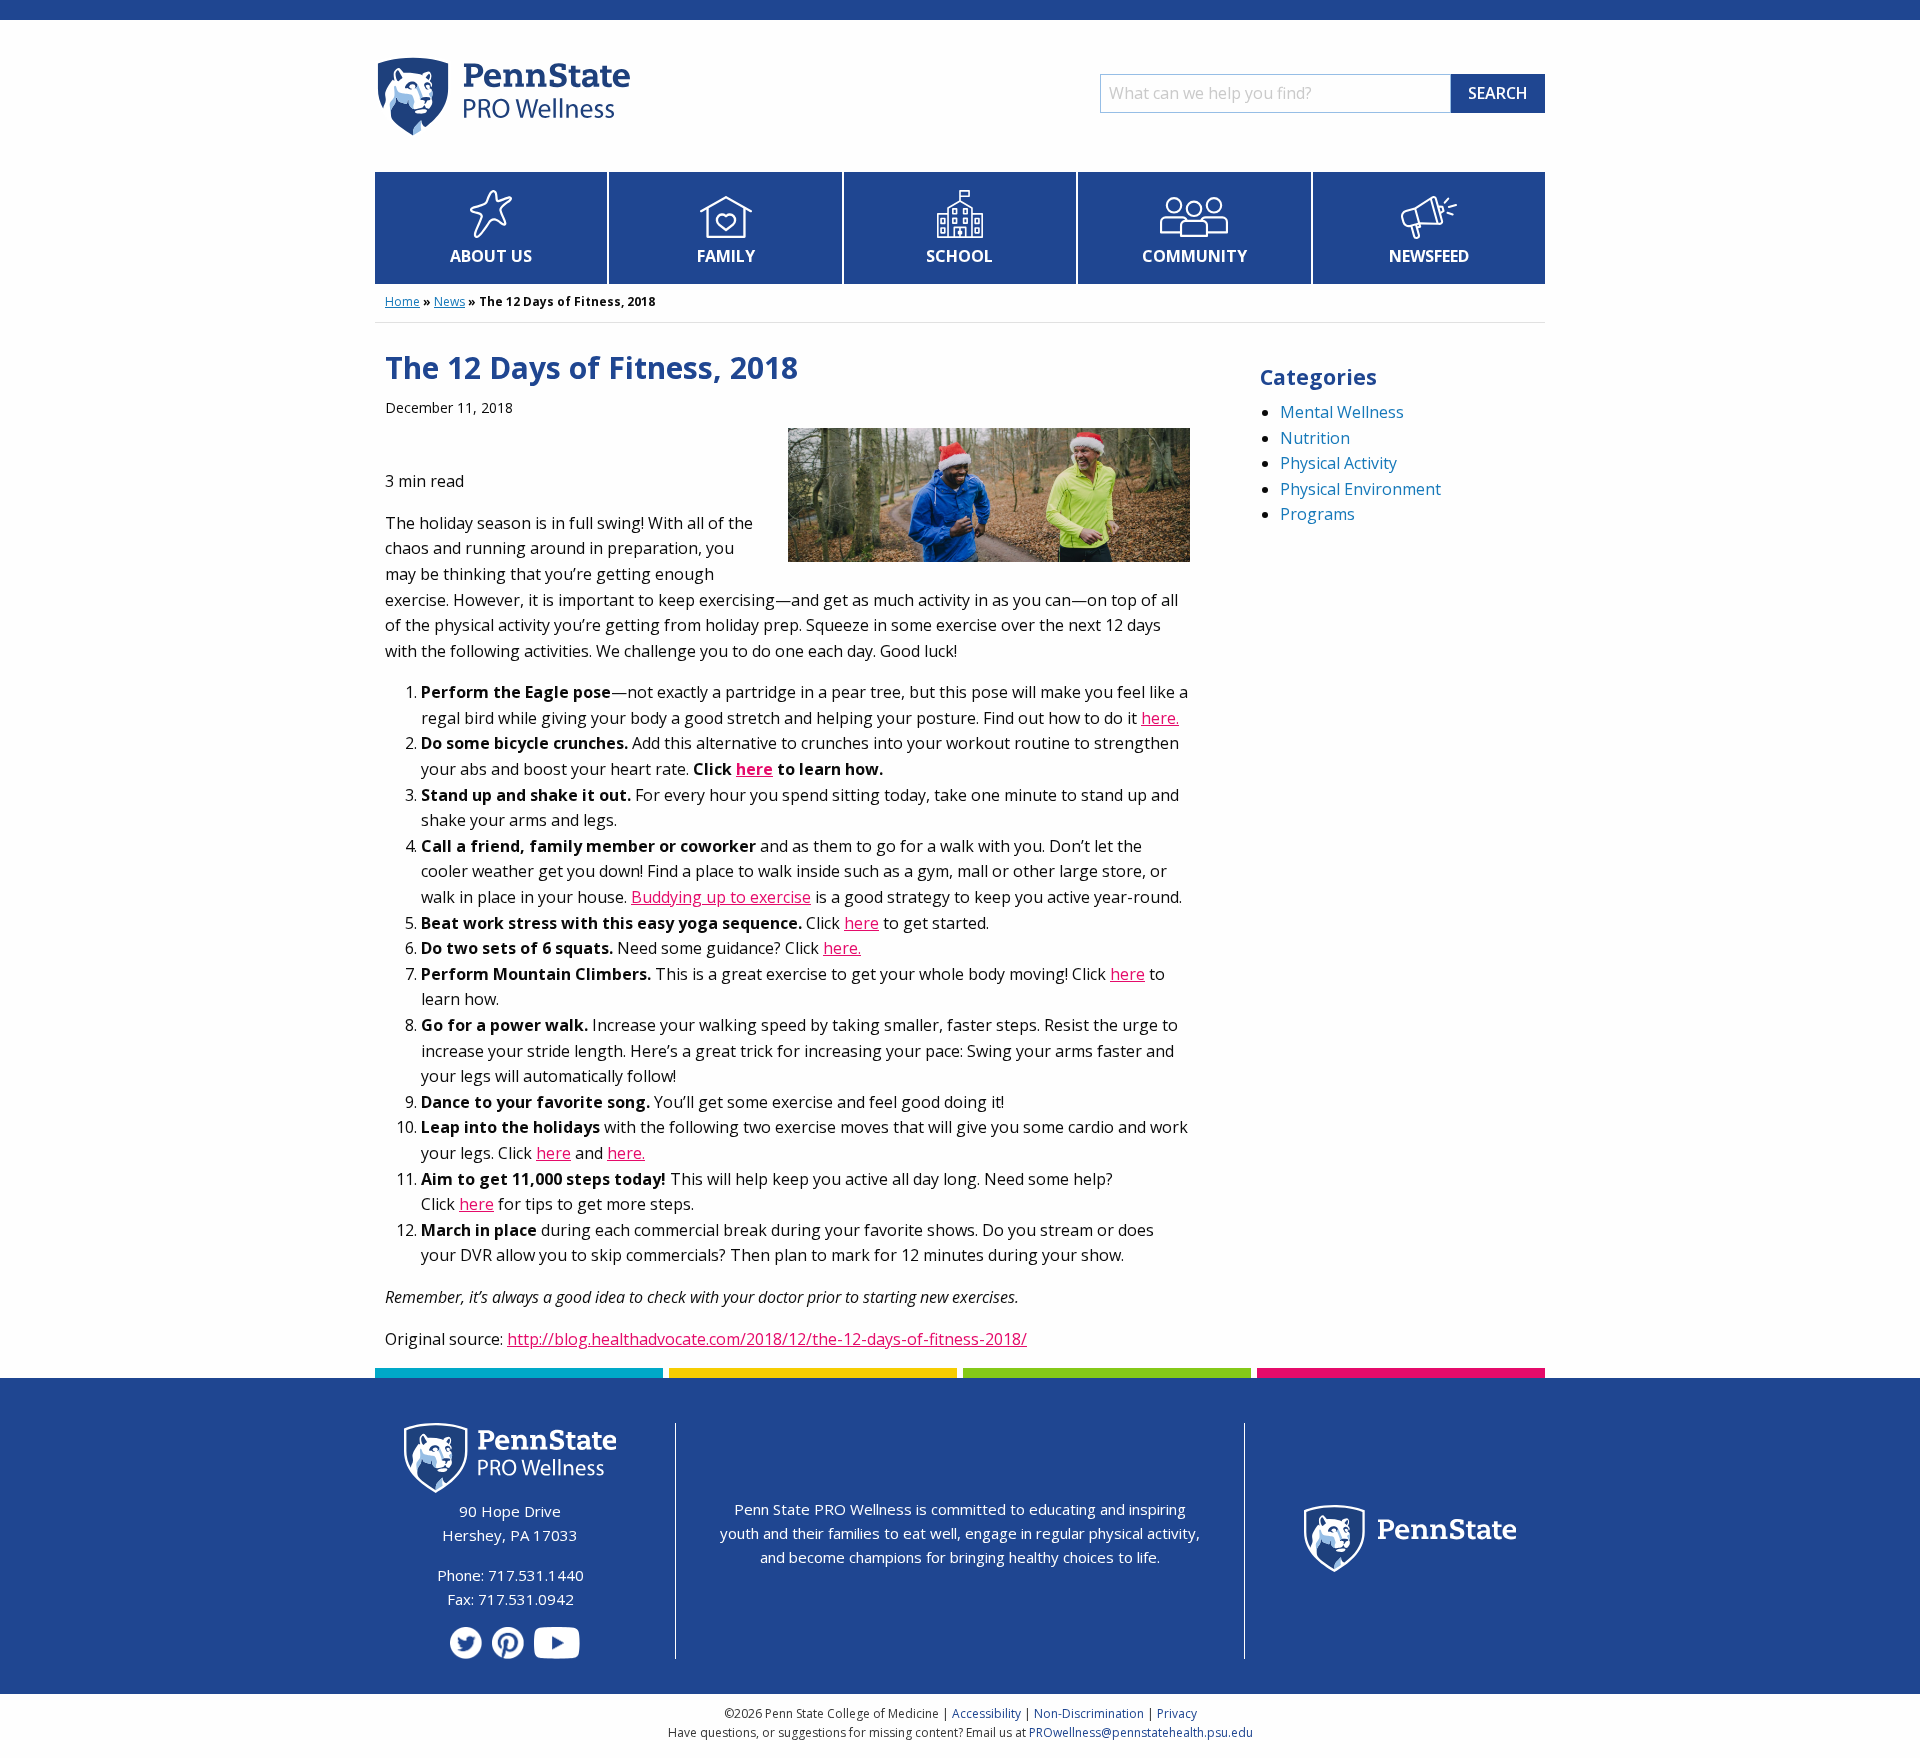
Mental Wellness (1342, 412)
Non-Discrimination (1089, 1713)
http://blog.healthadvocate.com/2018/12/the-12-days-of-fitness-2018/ (767, 1339)
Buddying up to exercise (721, 897)
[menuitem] (491, 228)
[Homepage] (502, 135)
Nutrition (1315, 438)
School (959, 256)
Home (402, 301)
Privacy (1177, 1713)
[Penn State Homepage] (1410, 1541)
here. (1160, 718)
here (861, 923)
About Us (491, 256)
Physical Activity (1338, 463)
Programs (1317, 514)
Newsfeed (1429, 256)
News (449, 301)
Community (1194, 256)
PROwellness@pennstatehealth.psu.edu (1141, 1732)
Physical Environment (1360, 489)
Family (726, 256)
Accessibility (986, 1713)
